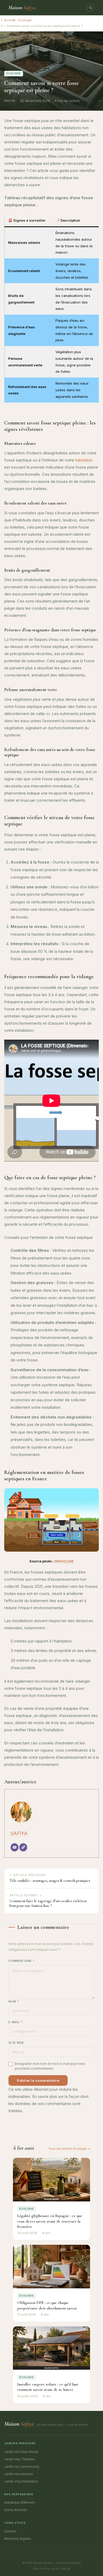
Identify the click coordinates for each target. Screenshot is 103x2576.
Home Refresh (16, 2510)
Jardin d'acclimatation (21, 2481)
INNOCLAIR (64, 1561)
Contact (10, 2531)
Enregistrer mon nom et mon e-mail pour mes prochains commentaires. (50, 2066)
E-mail (15, 2022)
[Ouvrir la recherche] (91, 8)
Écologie (25, 20)
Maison (22, 8)
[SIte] (23, 1847)
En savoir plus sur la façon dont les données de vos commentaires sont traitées (48, 2104)
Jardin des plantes (19, 2474)
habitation (84, 460)
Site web (16, 2043)
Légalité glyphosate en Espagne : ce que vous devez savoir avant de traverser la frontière (50, 2221)
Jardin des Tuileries (20, 2459)
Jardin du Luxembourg (22, 2467)
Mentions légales (18, 2539)
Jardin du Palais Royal (21, 2452)
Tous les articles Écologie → (69, 2149)
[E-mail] (15, 1847)
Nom (13, 2001)
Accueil (10, 20)
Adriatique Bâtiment (19, 2502)
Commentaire (22, 1961)
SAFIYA (19, 1833)
